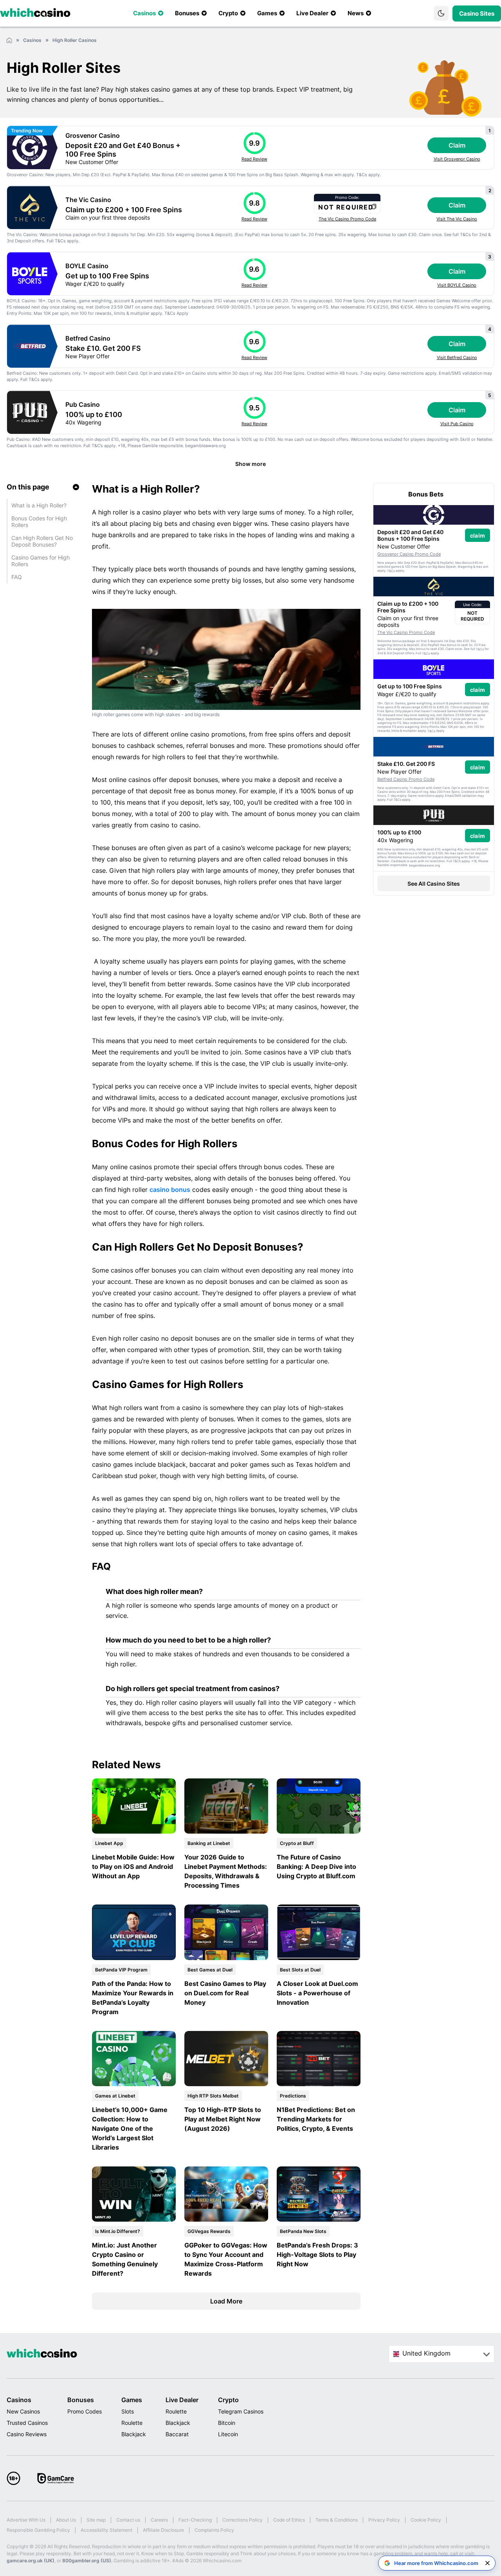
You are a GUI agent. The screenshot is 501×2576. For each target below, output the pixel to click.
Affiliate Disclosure (163, 2530)
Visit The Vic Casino (457, 219)
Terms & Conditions (337, 2520)
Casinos (19, 2400)
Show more (250, 464)
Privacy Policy (384, 2520)
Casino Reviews (27, 2434)
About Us (66, 2520)
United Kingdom (426, 2353)
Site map (96, 2520)
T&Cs (362, 175)
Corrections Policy (242, 2520)
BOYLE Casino (87, 266)
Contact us (128, 2520)
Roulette (132, 2423)
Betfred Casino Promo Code (406, 779)
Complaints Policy (214, 2530)
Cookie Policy (426, 2520)
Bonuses (81, 2400)
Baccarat (177, 2434)
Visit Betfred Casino (457, 357)
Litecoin (228, 2434)
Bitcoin (227, 2423)
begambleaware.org (205, 446)
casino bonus (170, 1190)
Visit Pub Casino (457, 424)
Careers (159, 2520)
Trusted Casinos (27, 2423)
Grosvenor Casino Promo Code (409, 554)
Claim (457, 145)
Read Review (254, 159)
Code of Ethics (289, 2520)
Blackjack (134, 2434)
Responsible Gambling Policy (38, 2530)
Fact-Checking (195, 2520)
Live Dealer (182, 2400)
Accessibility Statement (106, 2530)
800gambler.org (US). (87, 2561)
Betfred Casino (88, 338)
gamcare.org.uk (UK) (31, 2561)
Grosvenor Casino (93, 135)
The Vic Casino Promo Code (347, 219)
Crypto (228, 2400)
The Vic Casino (88, 200)
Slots (128, 2411)
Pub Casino (83, 404)
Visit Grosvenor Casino (457, 159)
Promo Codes (85, 2411)
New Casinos (23, 2411)
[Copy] (374, 207)
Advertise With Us (26, 2520)
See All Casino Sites (434, 884)
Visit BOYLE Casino (457, 285)
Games (132, 2400)
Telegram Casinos (241, 2411)
